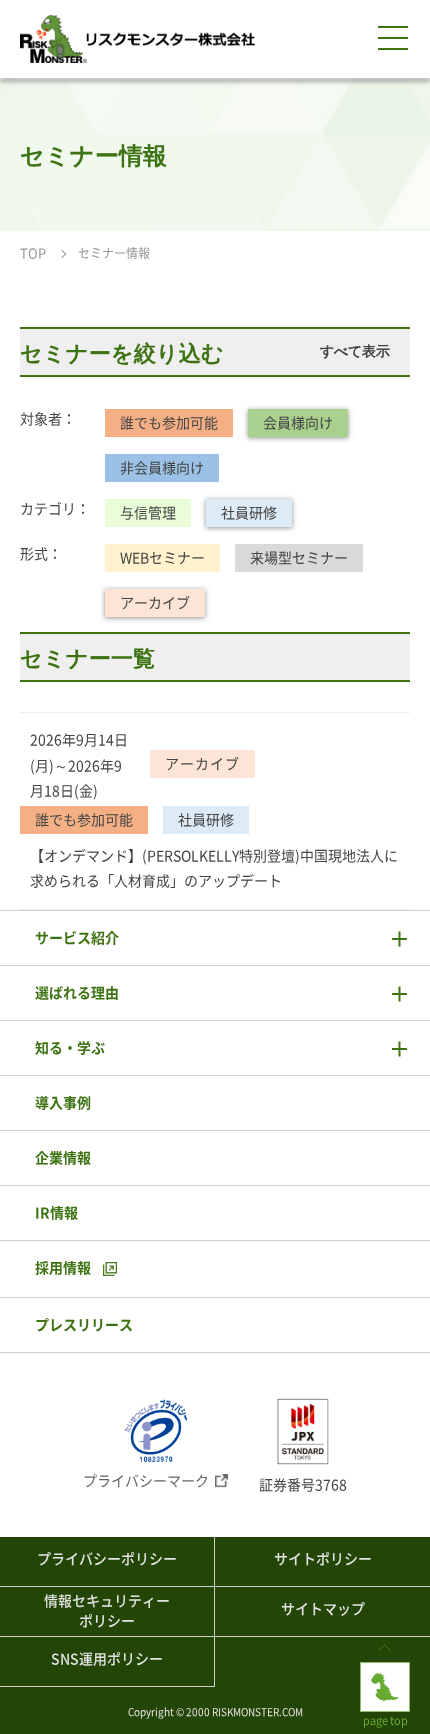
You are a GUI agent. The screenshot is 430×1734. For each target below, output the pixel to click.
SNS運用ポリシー (107, 1659)
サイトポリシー (323, 1559)
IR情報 (56, 1213)
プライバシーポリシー (107, 1559)
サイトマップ (323, 1609)
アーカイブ (155, 603)
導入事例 (63, 1103)
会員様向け (298, 423)
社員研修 (249, 513)
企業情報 (63, 1158)
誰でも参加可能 (169, 423)
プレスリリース (84, 1325)
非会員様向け (162, 468)
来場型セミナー (299, 558)
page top (385, 1669)
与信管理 (148, 513)
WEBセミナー (162, 558)
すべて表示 (355, 351)
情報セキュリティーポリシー (107, 1611)
